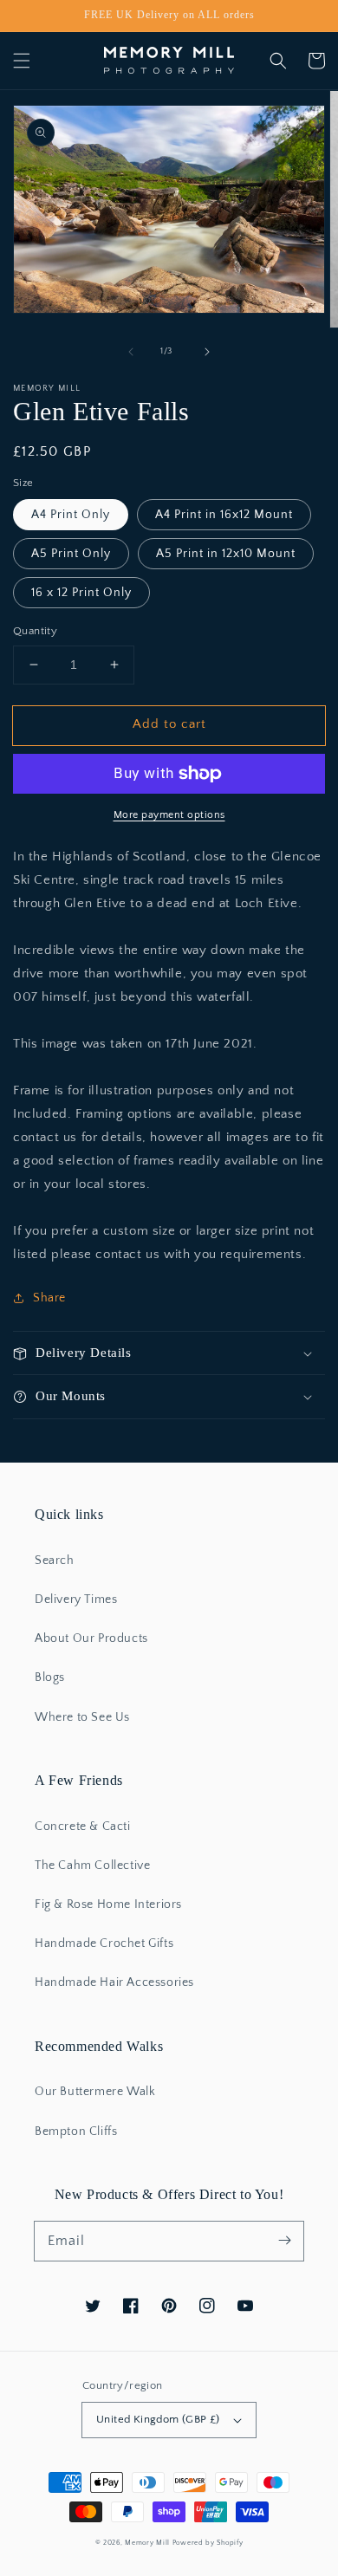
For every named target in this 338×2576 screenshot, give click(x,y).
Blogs (50, 1677)
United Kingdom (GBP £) (158, 2419)
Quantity (35, 631)
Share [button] (49, 1298)
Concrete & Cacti (83, 1827)
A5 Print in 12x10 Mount (226, 554)
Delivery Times (76, 1599)
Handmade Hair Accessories (114, 1982)
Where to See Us (82, 1717)
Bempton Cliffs (76, 2132)
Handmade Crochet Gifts (104, 1943)
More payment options (169, 815)
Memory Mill (147, 2543)
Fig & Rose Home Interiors (108, 1904)
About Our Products (91, 1638)
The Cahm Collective (92, 1865)
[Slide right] (207, 352)
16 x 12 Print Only (81, 593)
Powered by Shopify (208, 2543)
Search (55, 1561)
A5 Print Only (71, 554)
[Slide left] (131, 352)
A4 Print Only (71, 515)
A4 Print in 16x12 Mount (224, 515)
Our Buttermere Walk (95, 2092)
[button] (22, 61)
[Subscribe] (284, 2241)
